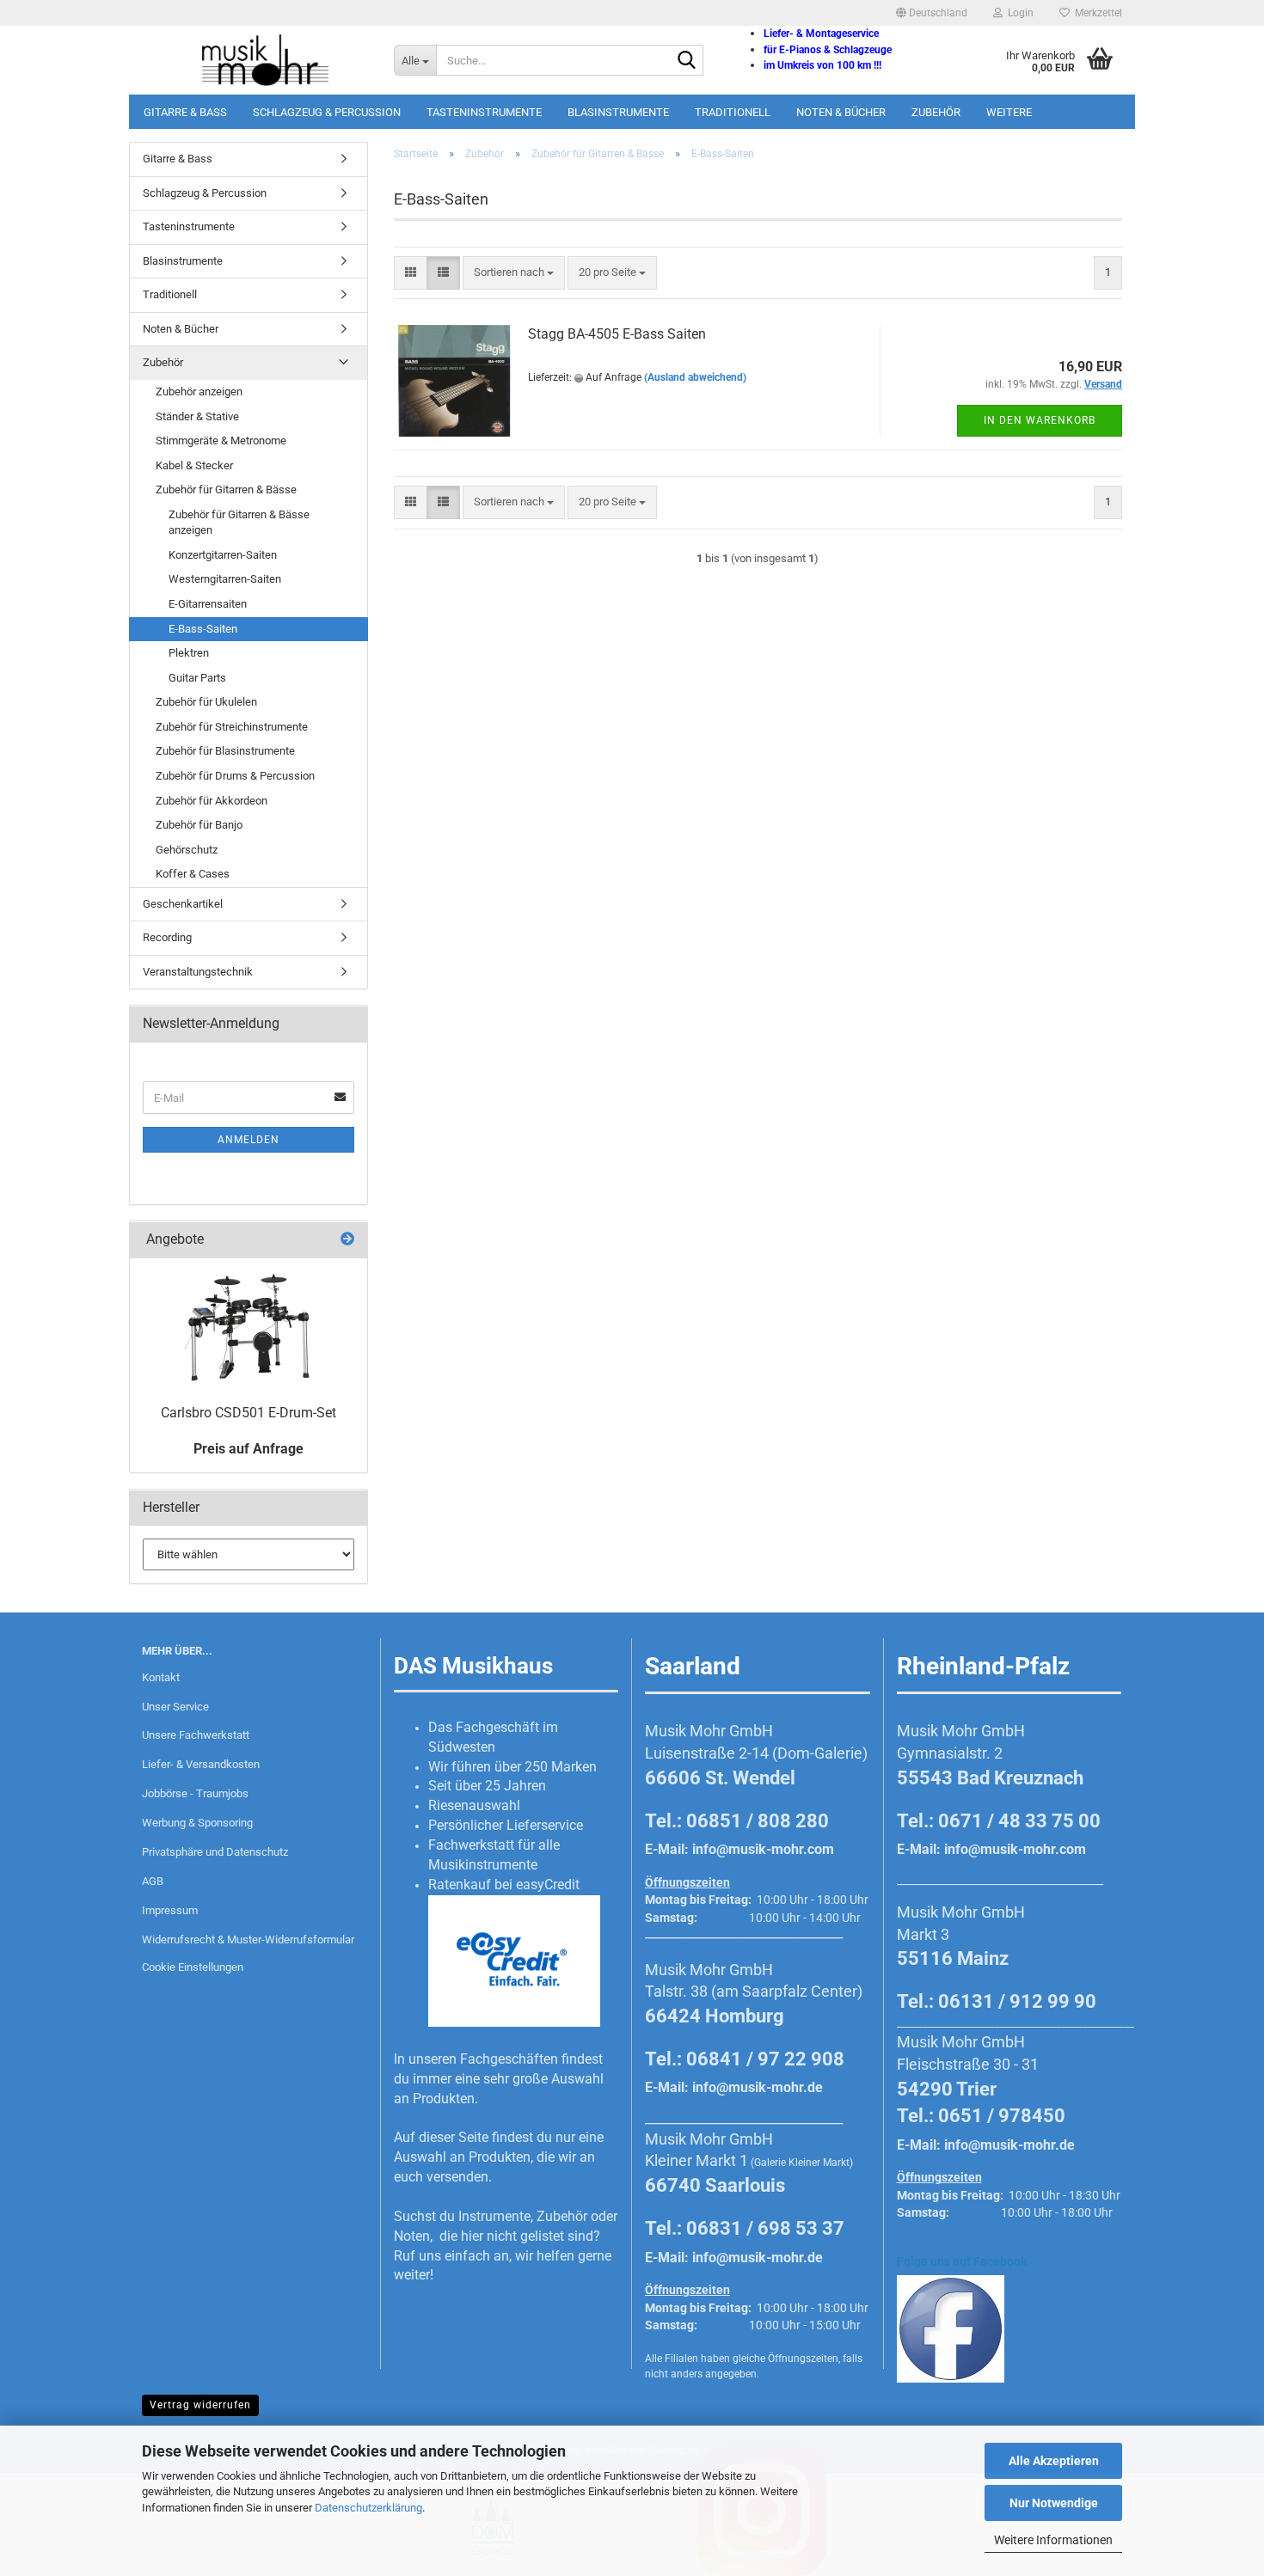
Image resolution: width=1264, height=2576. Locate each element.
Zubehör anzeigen (199, 392)
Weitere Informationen (1053, 2540)
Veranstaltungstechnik (198, 972)
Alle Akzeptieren (1054, 2461)
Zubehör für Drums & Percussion (235, 776)
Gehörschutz (187, 850)
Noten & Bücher (841, 112)
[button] (932, 13)
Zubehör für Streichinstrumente (232, 727)
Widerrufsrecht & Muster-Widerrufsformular (248, 1940)
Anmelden (249, 1140)
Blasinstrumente (618, 112)
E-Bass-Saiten (203, 629)
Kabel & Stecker (194, 465)
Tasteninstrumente (484, 112)
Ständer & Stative (197, 416)
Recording (167, 937)
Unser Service (175, 1707)
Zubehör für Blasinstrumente (225, 751)
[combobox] (514, 273)
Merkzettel (1096, 13)
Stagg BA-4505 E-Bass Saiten (617, 334)
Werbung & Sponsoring (197, 1823)
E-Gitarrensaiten (208, 604)
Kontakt (161, 1677)
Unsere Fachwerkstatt (196, 1735)
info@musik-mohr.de (758, 2087)
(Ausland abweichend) (695, 377)
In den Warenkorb (1040, 420)
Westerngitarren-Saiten (225, 579)
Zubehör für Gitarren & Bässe (226, 490)
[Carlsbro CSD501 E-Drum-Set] (248, 1327)
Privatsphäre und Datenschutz (215, 1852)
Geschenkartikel (183, 904)
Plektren (189, 653)
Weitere (1009, 112)
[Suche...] (687, 61)
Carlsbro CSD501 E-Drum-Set (249, 1413)
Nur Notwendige (1054, 2503)
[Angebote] (347, 1240)
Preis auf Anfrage (249, 1449)
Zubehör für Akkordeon (212, 801)
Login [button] (1018, 13)
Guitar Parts (197, 678)
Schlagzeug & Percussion (327, 112)
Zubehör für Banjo (199, 825)
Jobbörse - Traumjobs (195, 1793)
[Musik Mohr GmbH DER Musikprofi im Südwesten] (255, 60)
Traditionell (733, 112)
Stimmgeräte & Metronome (221, 441)
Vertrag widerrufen (200, 2405)
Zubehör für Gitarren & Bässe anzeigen (239, 523)
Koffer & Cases (193, 874)
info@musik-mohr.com (763, 1849)
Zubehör (936, 112)
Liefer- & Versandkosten (201, 1764)
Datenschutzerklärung (368, 2508)
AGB (153, 1881)
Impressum (170, 1910)
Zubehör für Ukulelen (206, 702)
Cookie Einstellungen (193, 1967)
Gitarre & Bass (185, 112)
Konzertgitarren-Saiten (223, 555)
